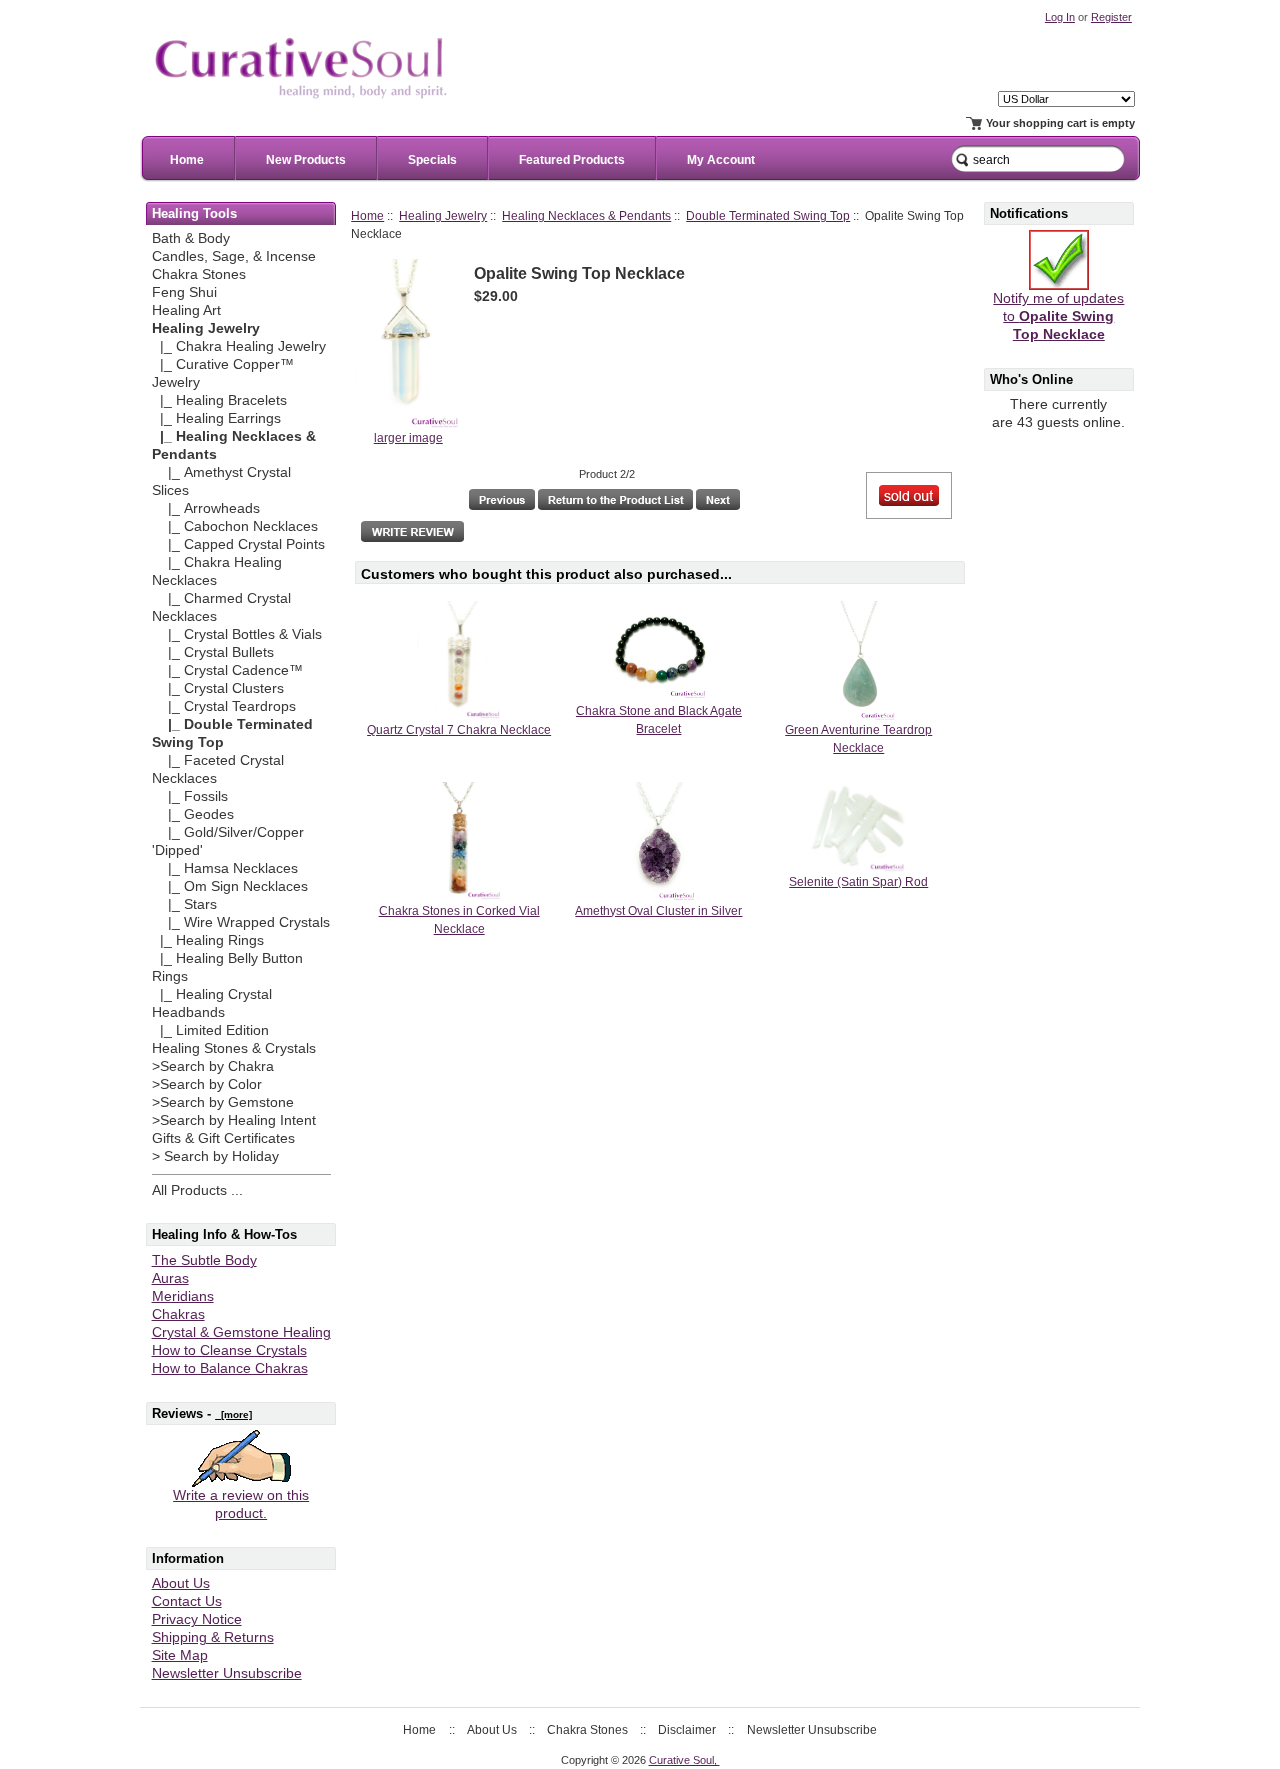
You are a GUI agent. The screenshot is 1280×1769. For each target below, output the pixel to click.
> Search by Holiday (215, 1156)
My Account (721, 160)
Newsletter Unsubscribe (227, 1673)
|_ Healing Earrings (216, 418)
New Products (306, 160)
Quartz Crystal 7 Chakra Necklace (459, 730)
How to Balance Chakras (230, 1368)
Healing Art (186, 310)
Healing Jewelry (443, 215)
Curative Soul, (684, 1760)
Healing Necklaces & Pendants (586, 215)
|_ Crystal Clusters (218, 688)
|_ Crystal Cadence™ (227, 670)
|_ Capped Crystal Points (238, 544)
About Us (181, 1583)
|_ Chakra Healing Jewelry (239, 346)
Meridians (183, 1296)
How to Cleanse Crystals (229, 1350)
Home (187, 160)
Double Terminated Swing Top (768, 215)
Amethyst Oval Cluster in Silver (658, 911)
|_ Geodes (193, 814)
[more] (233, 1414)
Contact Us (187, 1601)
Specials (432, 160)
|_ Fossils (190, 796)
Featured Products (572, 160)
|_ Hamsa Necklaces (225, 868)
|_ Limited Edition (210, 1030)
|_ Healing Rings (208, 940)
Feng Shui (184, 292)
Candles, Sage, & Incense (234, 256)
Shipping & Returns (213, 1637)
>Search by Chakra (213, 1066)
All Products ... (197, 1190)
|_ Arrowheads (206, 508)
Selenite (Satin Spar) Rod (858, 882)
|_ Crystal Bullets (213, 652)
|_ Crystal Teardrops (224, 706)
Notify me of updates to (1058, 316)
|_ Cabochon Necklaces (235, 526)
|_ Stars (184, 904)
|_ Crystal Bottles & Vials (237, 634)
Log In (1060, 17)
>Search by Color (207, 1084)
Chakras (178, 1314)
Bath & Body (191, 238)
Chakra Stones (199, 274)
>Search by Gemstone (223, 1102)
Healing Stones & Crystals (234, 1048)
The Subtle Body (204, 1260)
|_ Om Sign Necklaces (230, 886)
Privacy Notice (197, 1619)
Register (1111, 17)
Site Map (180, 1655)
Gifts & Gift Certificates (223, 1138)
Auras (170, 1278)
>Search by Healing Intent (234, 1120)
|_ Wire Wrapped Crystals (241, 922)
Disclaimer (687, 1730)
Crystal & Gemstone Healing (241, 1332)
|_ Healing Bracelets (219, 400)
